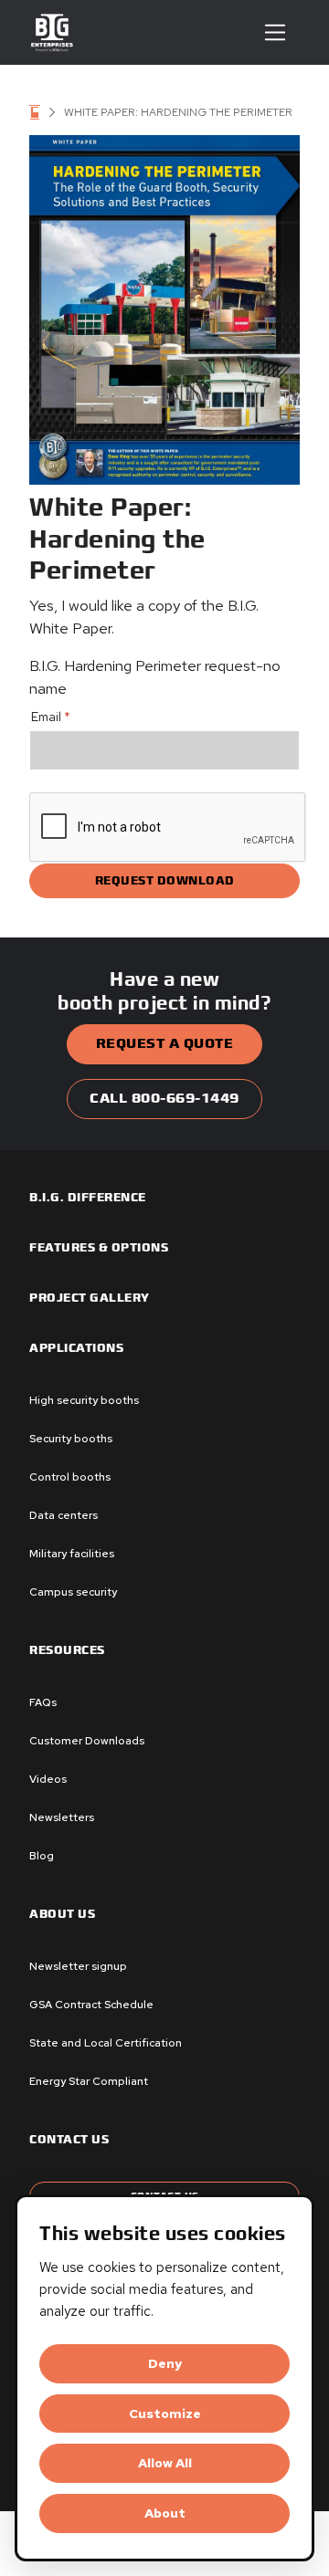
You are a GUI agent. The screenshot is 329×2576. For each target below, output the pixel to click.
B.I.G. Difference (88, 1198)
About (165, 2513)
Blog (42, 1856)
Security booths (71, 1439)
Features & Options (99, 1248)
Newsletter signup (78, 1966)
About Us (62, 1914)
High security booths (84, 1400)
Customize (165, 2414)
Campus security (73, 1592)
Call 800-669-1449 (164, 1099)
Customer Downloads (87, 1741)
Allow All (165, 2463)
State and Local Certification (106, 2043)
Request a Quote (165, 1044)
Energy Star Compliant (89, 2081)
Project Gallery (90, 1298)
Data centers (64, 1515)
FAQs (43, 1702)
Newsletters (62, 1817)
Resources (67, 1650)
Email (51, 717)
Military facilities (72, 1554)
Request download (165, 881)
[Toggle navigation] (275, 32)
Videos (48, 1779)
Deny (165, 2363)
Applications (76, 1348)
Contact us (69, 2140)
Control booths (70, 1477)
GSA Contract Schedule (91, 2005)
